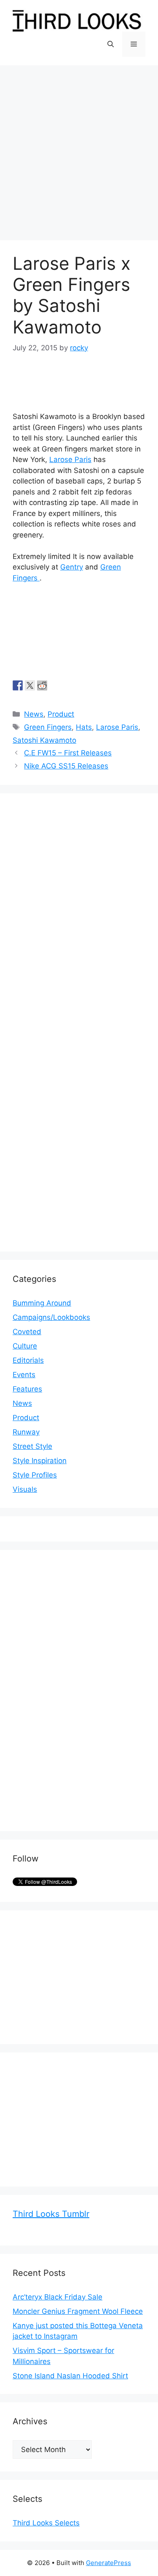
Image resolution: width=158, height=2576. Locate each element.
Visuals (25, 1489)
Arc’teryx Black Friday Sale (58, 2297)
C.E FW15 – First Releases (68, 753)
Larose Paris (70, 459)
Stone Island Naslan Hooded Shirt (70, 2376)
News (34, 714)
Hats (84, 727)
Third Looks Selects (46, 2523)
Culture (25, 1346)
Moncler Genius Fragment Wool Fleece (78, 2311)
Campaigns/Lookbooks (51, 1317)
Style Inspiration (40, 1461)
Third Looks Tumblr (51, 2214)
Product (61, 714)
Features (27, 1389)
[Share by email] (67, 685)
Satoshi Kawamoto (44, 740)
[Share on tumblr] (54, 685)
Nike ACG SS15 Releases (66, 766)
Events (24, 1375)
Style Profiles (35, 1475)
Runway (26, 1432)
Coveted (27, 1332)
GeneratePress (108, 2563)
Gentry (72, 567)
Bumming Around (42, 1303)
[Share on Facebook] (18, 685)
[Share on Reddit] (42, 685)
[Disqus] (79, 911)
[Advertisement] (79, 149)
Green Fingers (48, 727)
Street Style (32, 1446)
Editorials (28, 1360)
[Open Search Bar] (111, 44)
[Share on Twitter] (30, 685)
